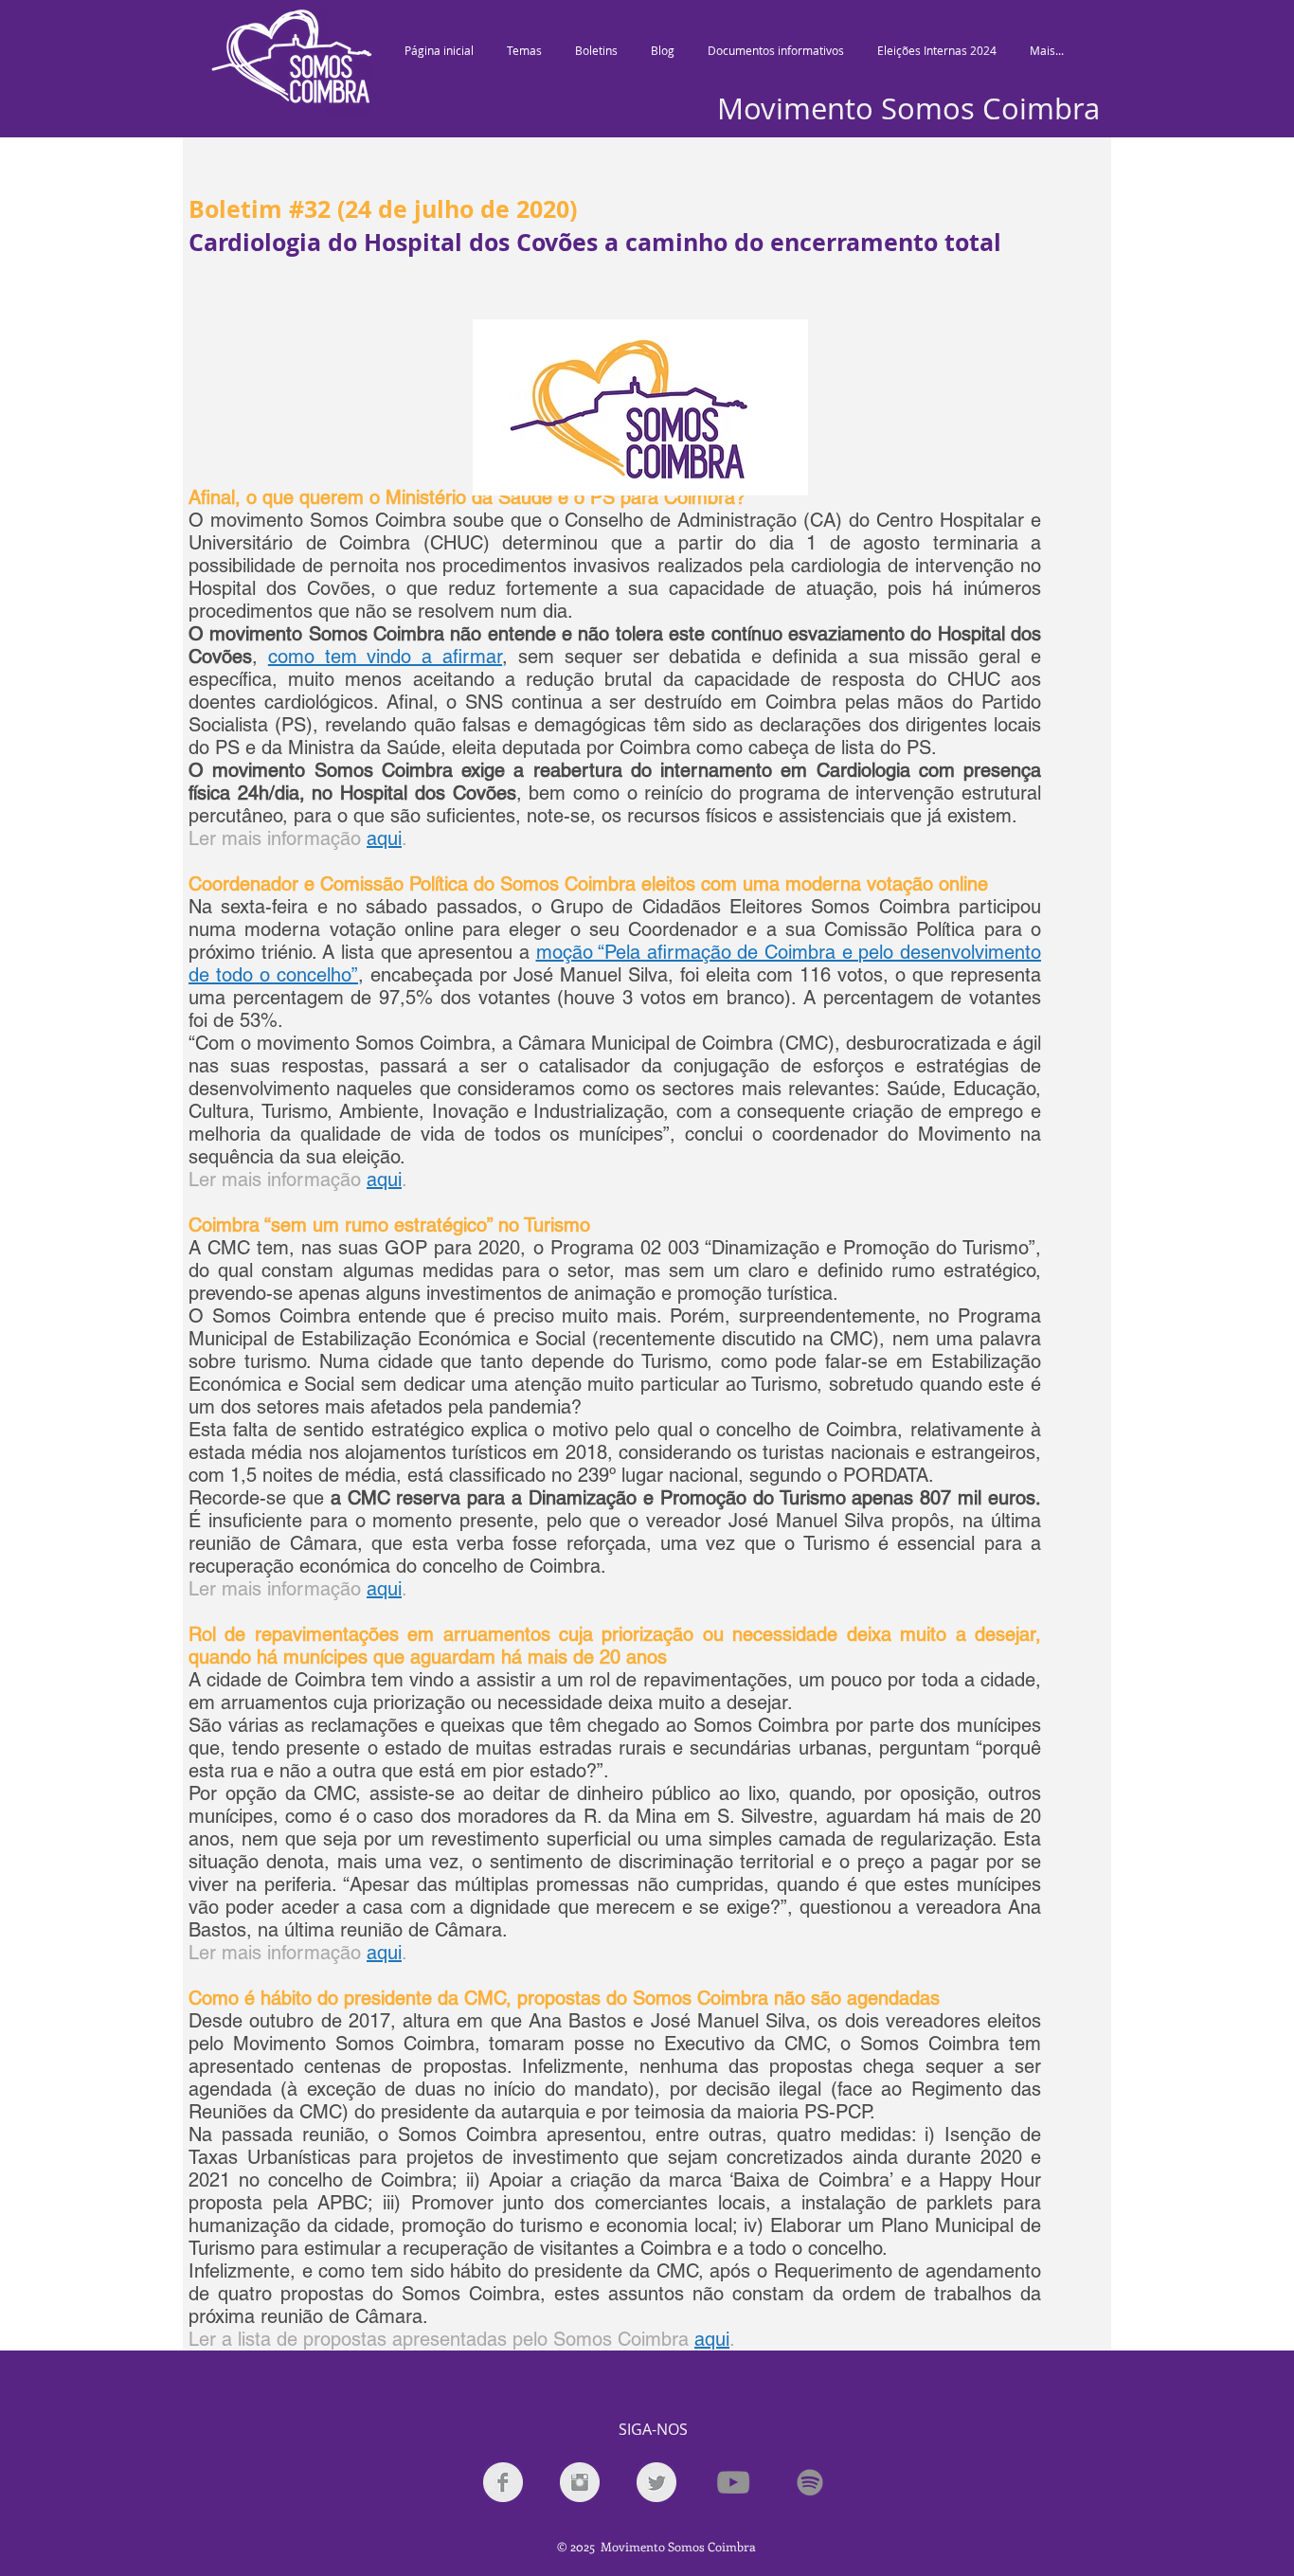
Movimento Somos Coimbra (908, 108)
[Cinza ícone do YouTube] (733, 2482)
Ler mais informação (275, 838)
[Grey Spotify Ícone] (810, 2482)
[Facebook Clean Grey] (503, 2482)
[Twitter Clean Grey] (656, 2482)
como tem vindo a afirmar (385, 657)
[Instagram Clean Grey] (580, 2482)
